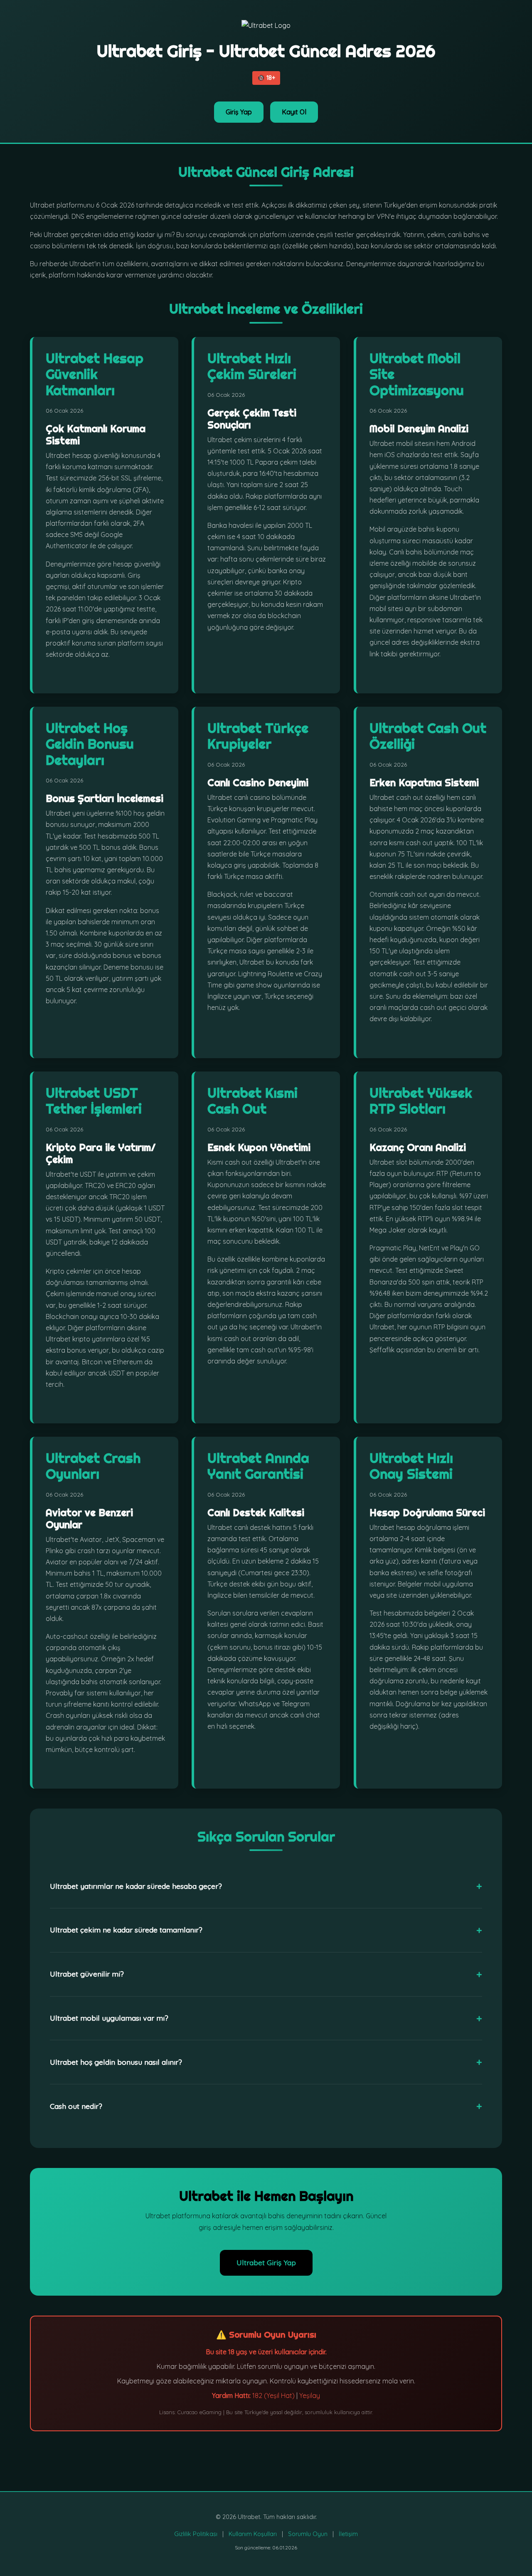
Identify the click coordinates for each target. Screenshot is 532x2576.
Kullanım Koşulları (253, 2534)
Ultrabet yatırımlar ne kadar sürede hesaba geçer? (136, 1886)
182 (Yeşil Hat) (273, 2395)
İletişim (348, 2534)
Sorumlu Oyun (308, 2534)
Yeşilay (310, 2395)
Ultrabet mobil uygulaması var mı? (109, 2018)
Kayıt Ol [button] (294, 112)
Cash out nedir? (76, 2106)
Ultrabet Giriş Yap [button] (266, 2262)
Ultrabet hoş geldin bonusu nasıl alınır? (116, 2062)
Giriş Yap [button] (239, 112)
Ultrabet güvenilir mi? (87, 1974)
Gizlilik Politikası (196, 2534)
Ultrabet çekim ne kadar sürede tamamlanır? (126, 1930)
